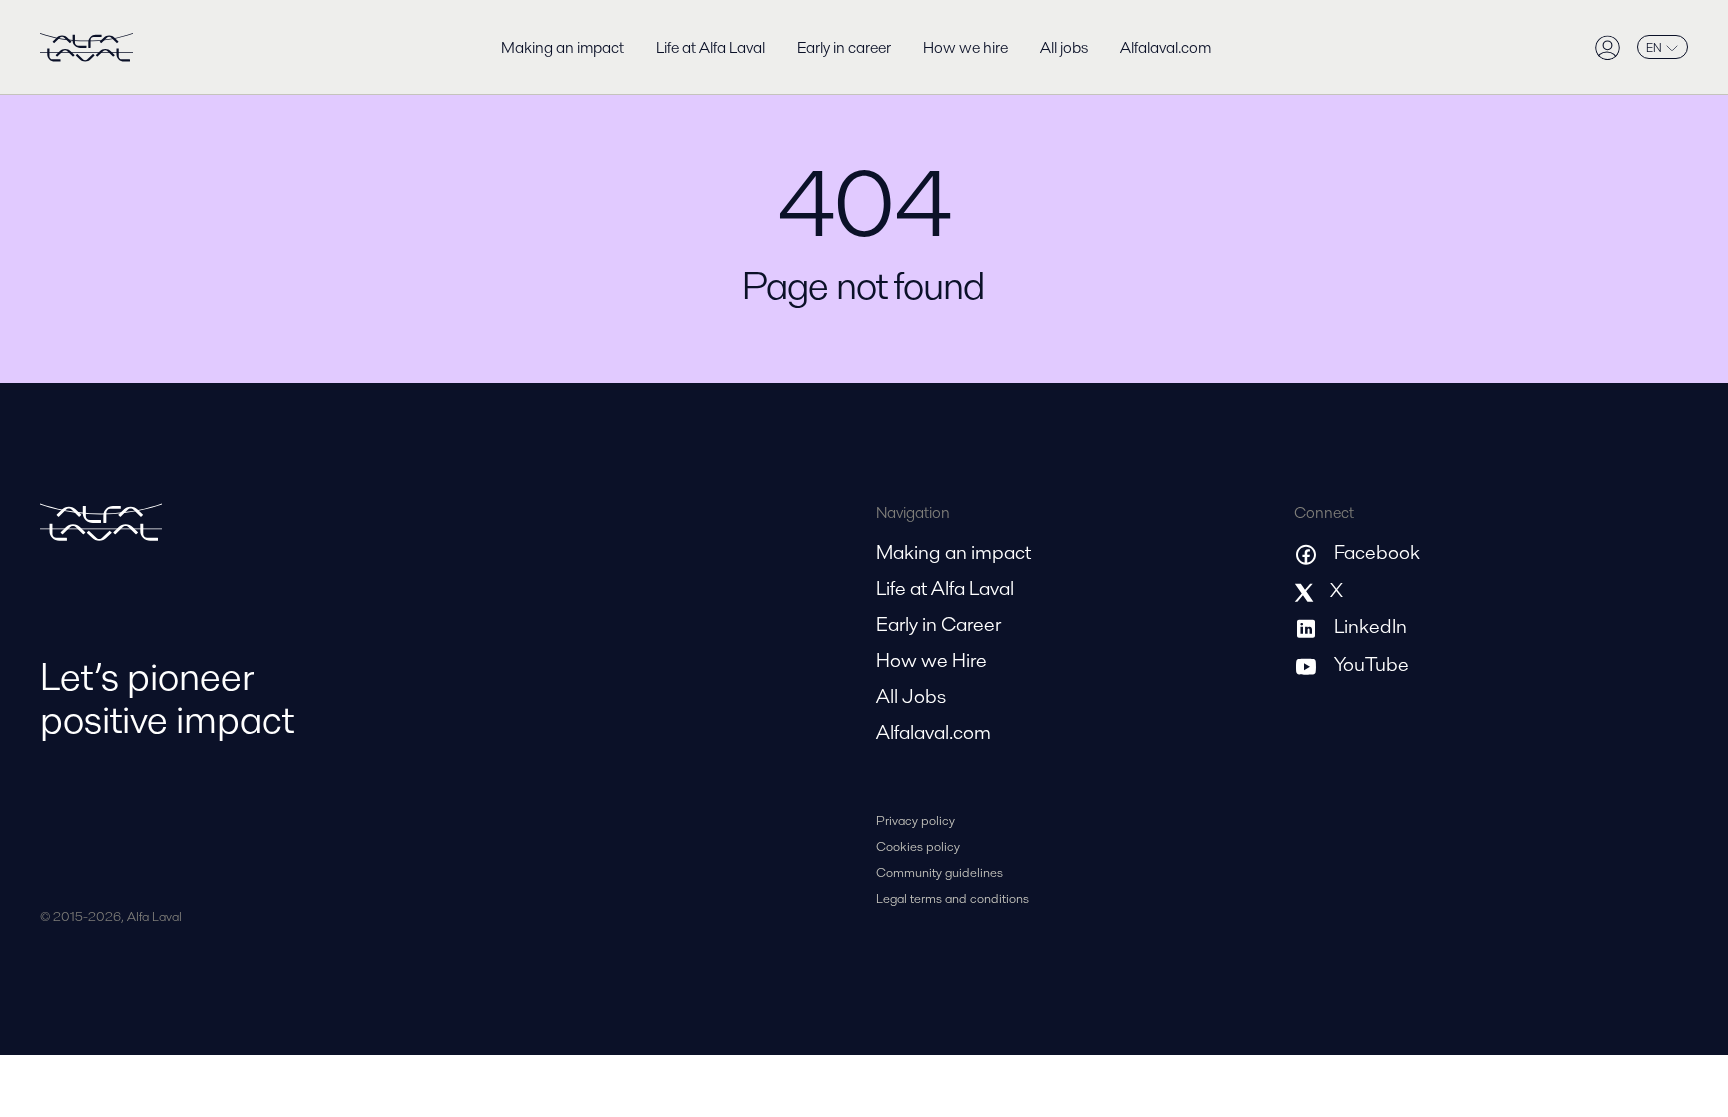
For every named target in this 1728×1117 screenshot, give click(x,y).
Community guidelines (939, 872)
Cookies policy (918, 846)
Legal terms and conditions (952, 898)
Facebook (1377, 552)
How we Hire (931, 660)
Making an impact (562, 47)
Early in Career (938, 624)
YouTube (1371, 664)
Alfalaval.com (1165, 47)
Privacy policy (915, 820)
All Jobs (911, 696)
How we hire (965, 47)
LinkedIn (1370, 626)
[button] (1654, 47)
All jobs (1064, 47)
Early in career (844, 47)
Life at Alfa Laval (710, 47)
